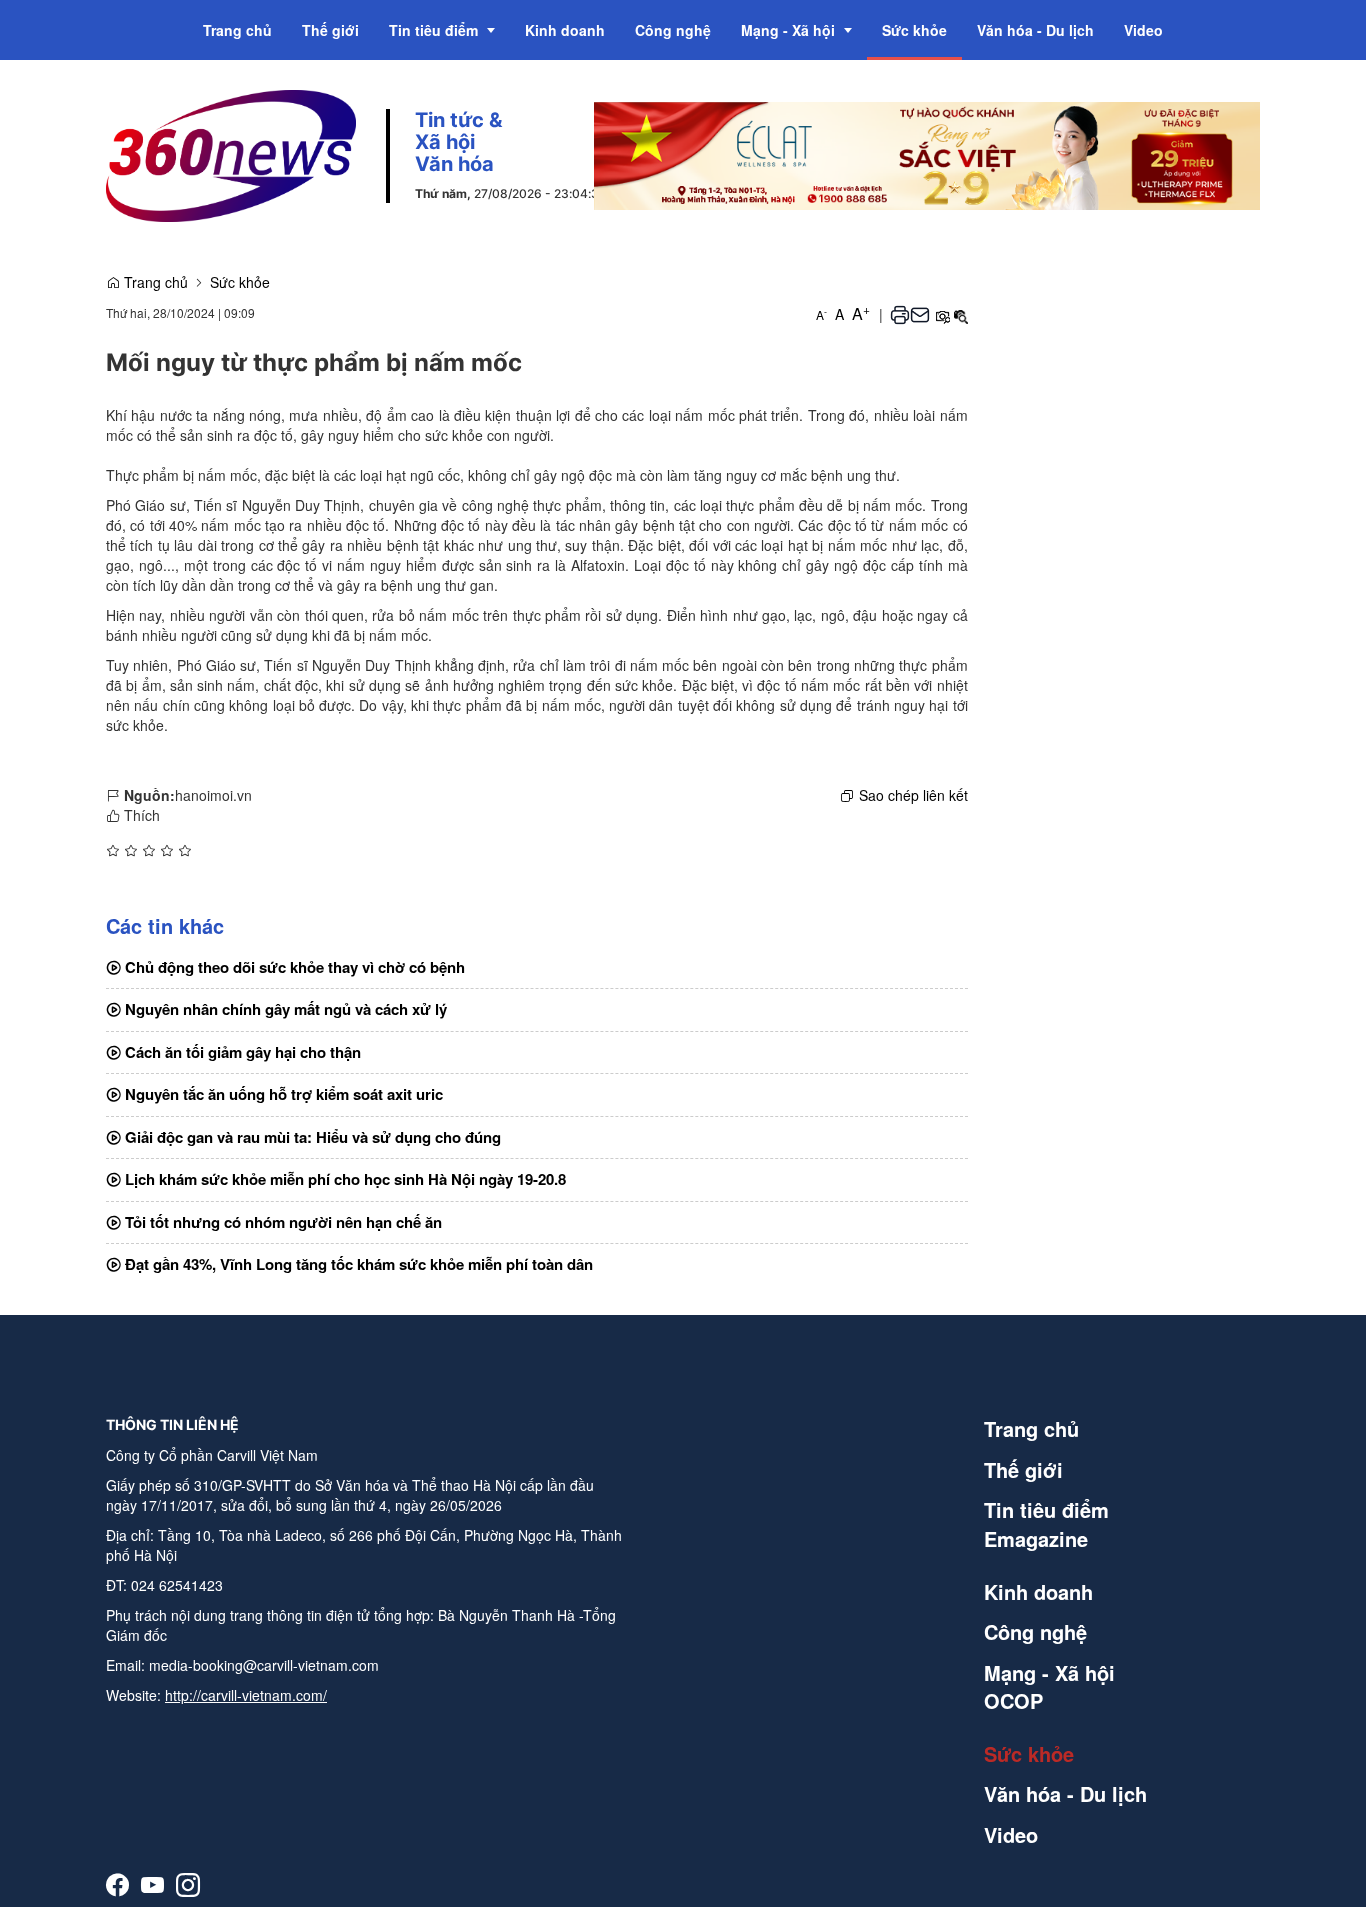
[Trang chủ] (231, 154)
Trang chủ (154, 282)
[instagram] (188, 1884)
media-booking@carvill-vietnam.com (264, 1665)
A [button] (821, 314)
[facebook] (117, 1884)
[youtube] (152, 1884)
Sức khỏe (240, 282)
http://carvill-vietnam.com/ (246, 1695)
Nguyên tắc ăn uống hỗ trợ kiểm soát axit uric (282, 1094)
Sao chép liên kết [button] (913, 795)
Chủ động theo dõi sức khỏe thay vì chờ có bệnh (293, 967)
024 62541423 (177, 1585)
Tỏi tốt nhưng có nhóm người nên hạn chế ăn (281, 1222)
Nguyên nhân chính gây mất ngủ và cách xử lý (284, 1009)
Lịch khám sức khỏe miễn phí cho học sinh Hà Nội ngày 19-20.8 (343, 1179)
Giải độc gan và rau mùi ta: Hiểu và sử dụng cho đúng (311, 1137)
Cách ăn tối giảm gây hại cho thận (241, 1052)
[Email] (920, 314)
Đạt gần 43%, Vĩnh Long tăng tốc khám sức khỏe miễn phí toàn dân (357, 1264)
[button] (900, 314)
